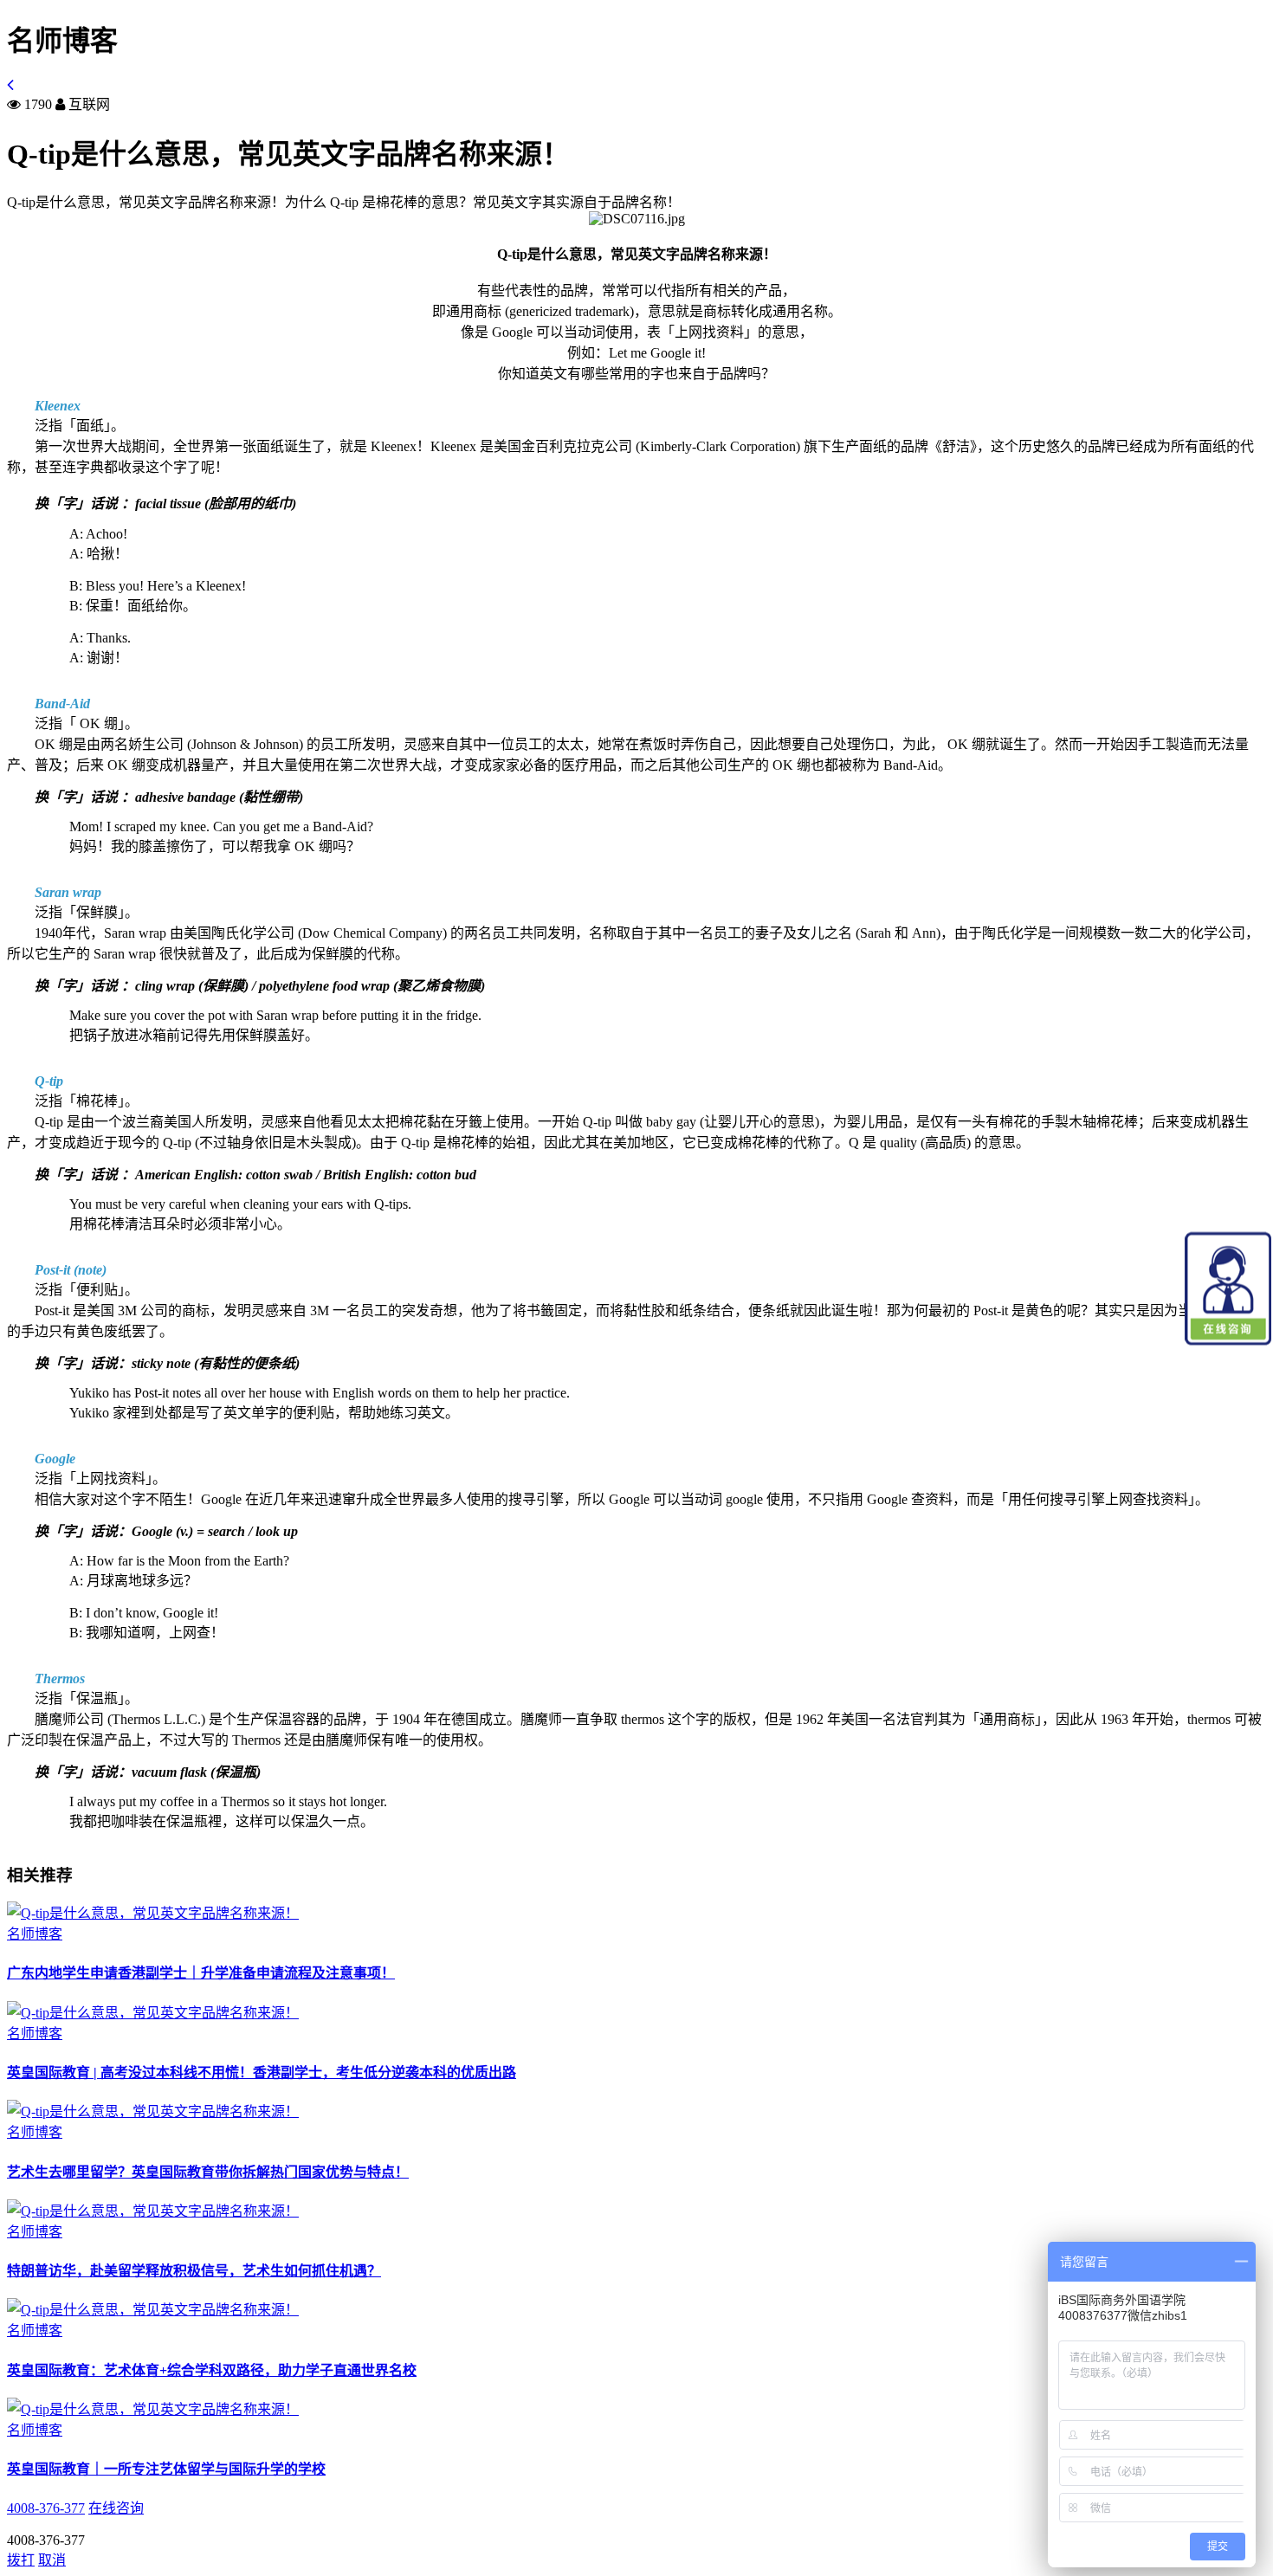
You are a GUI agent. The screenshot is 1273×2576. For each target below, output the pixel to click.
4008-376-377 (46, 2508)
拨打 (21, 2560)
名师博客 (35, 1934)
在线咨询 (116, 2508)
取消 (52, 2560)
